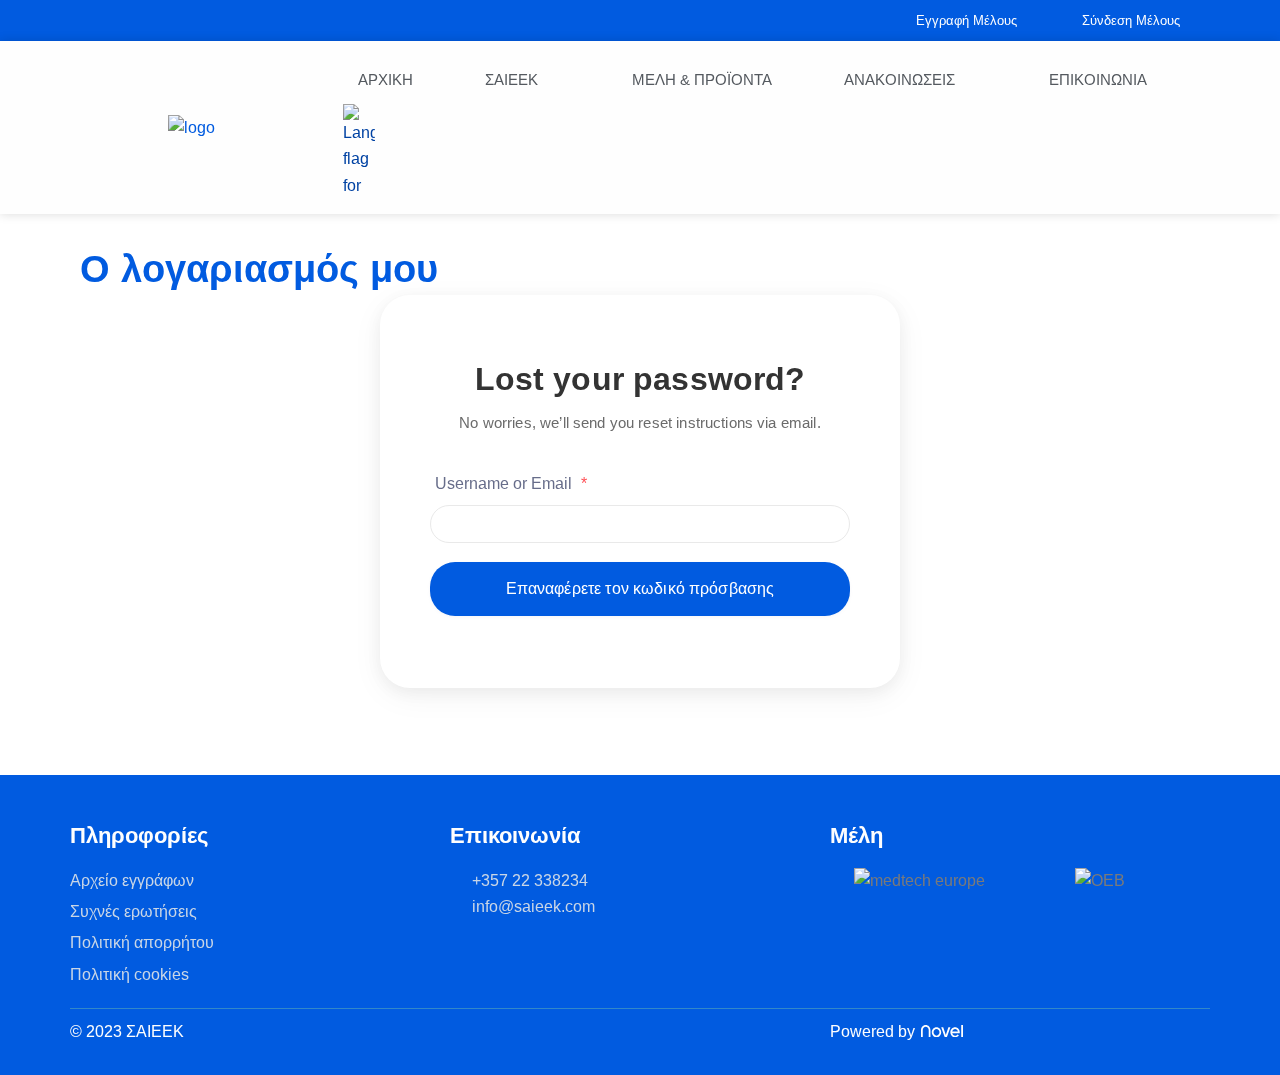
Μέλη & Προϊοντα (702, 79)
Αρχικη (385, 79)
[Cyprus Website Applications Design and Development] (939, 1032)
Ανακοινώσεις (899, 79)
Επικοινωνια (1098, 79)
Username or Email (511, 483)
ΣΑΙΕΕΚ (511, 79)
